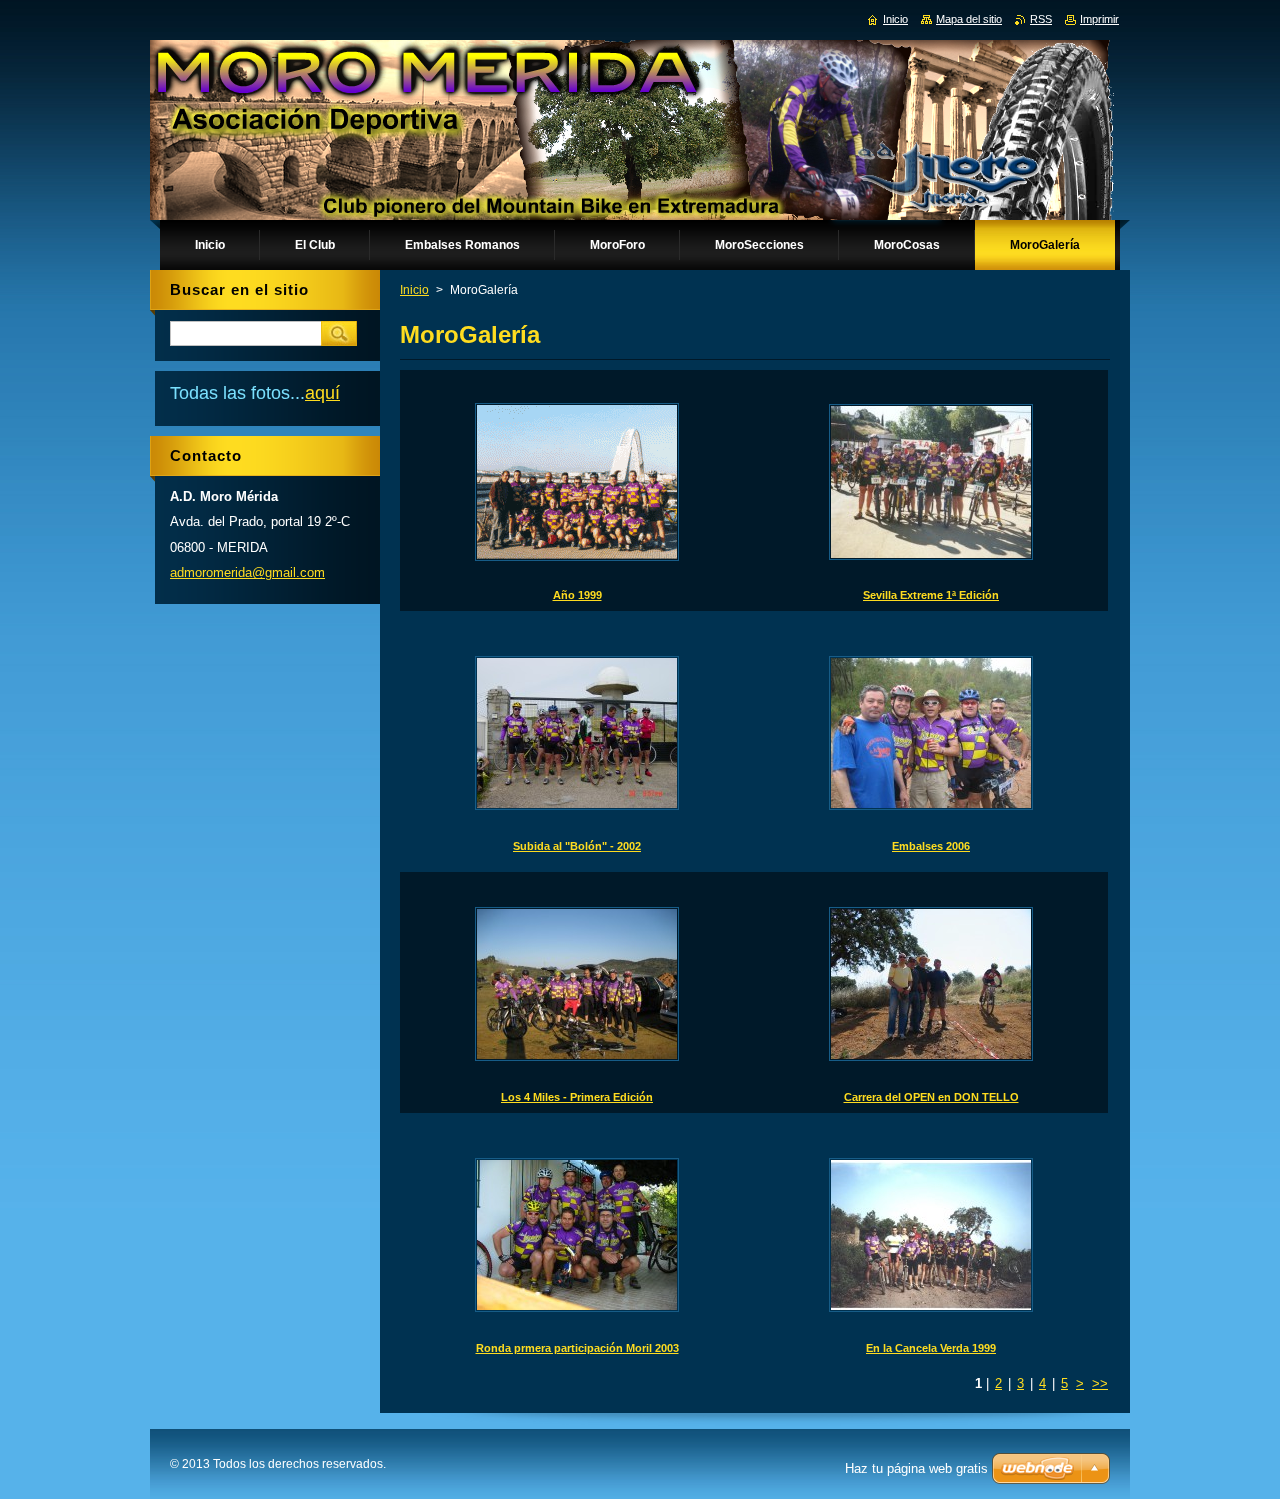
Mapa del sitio (969, 19)
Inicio (414, 290)
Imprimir (1099, 19)
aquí (322, 393)
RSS (1041, 19)
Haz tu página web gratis (916, 1468)
